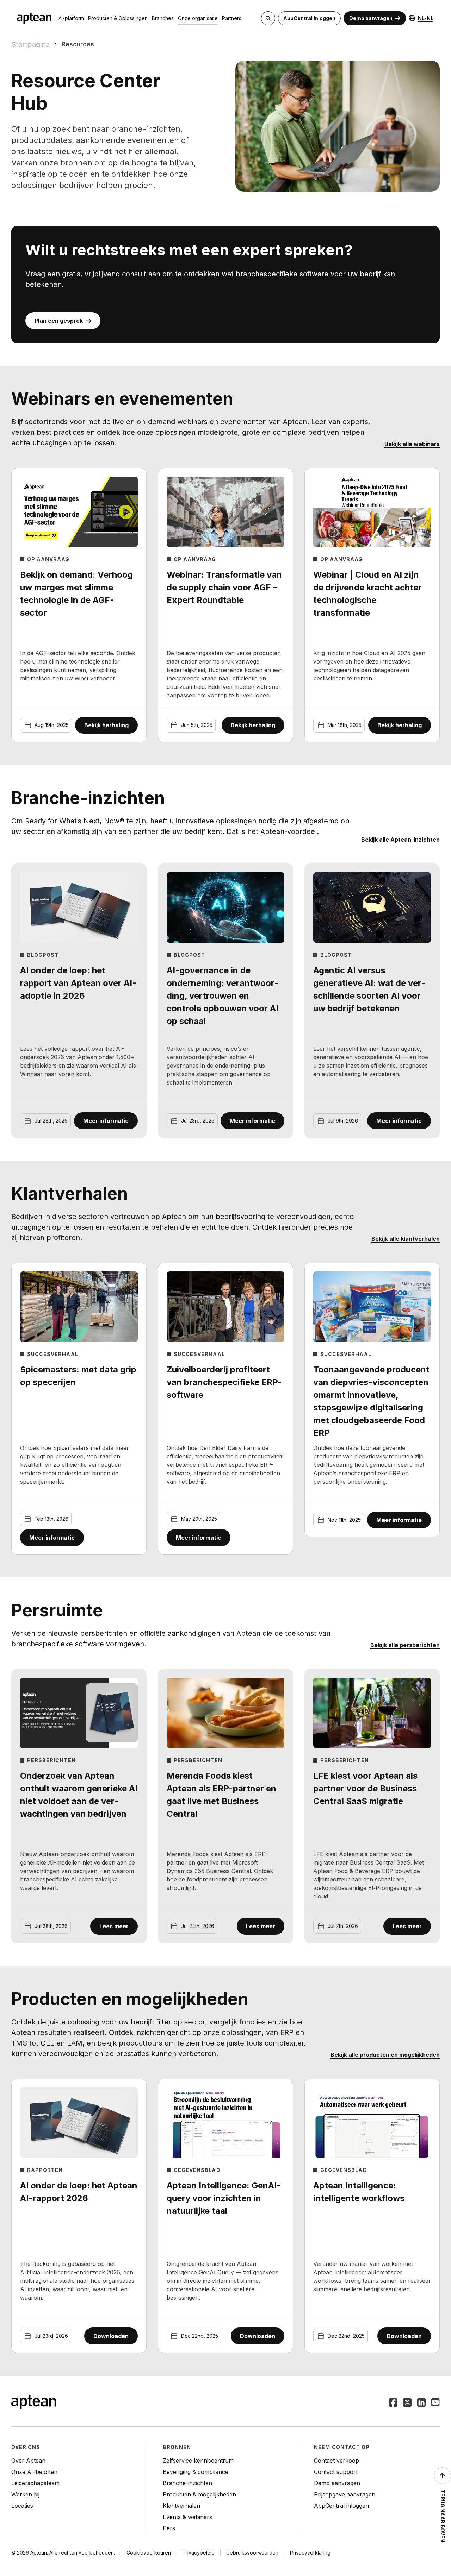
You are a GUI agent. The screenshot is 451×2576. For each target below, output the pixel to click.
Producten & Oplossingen (118, 18)
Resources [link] (78, 44)
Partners (232, 18)
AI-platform (71, 18)
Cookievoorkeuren (149, 2553)
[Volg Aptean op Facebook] (393, 2403)
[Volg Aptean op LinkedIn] (421, 2403)
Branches (163, 18)
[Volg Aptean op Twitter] (407, 2403)
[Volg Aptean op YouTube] (435, 2403)
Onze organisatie (198, 18)
